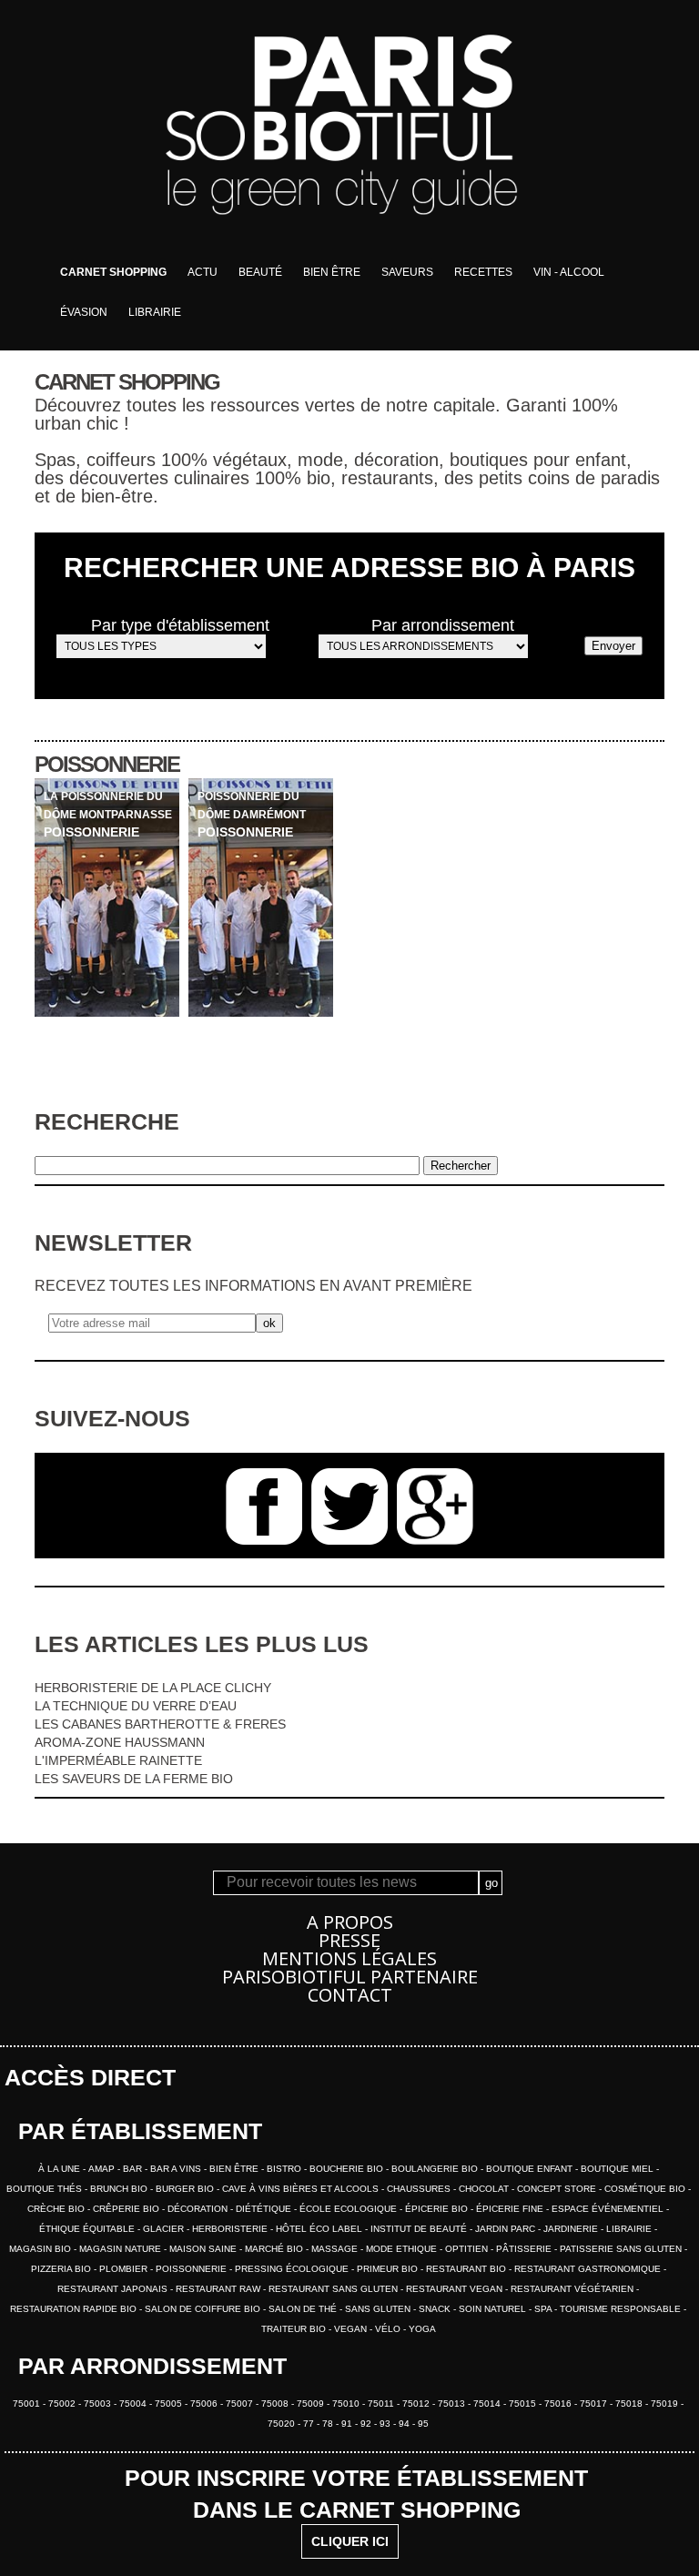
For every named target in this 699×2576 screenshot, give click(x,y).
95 (423, 2424)
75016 (559, 2404)
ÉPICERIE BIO (438, 2209)
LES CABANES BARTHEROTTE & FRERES (160, 1724)
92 (367, 2424)
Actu (203, 272)
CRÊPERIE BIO (127, 2209)
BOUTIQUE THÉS (46, 2189)
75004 (134, 2404)
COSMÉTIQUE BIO (646, 2189)
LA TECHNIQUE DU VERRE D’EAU (136, 1706)
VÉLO (389, 2329)
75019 (666, 2404)
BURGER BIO (186, 2189)
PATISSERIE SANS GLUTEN (622, 2249)
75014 (488, 2404)
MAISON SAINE (204, 2249)
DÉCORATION (199, 2209)
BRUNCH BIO (120, 2189)
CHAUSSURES (420, 2189)
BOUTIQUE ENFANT (531, 2169)
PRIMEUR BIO (389, 2269)
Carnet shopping (113, 272)
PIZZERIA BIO (62, 2269)
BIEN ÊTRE (235, 2169)
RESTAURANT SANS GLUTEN (334, 2289)
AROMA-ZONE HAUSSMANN (120, 1742)
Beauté (260, 272)
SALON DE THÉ (304, 2309)
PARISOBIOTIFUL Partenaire (350, 1977)
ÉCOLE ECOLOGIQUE (349, 2209)
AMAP (103, 2169)
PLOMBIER (125, 2269)
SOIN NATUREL (494, 2309)
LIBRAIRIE (630, 2229)
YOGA (422, 2329)
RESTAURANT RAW (219, 2289)
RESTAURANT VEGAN (456, 2289)
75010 (347, 2404)
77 (310, 2424)
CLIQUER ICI (350, 2541)
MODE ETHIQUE (403, 2249)
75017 (595, 2404)
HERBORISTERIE (231, 2229)
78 (329, 2424)
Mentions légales (349, 1958)
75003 (99, 2404)
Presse (349, 1940)
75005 (170, 2404)
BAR (134, 2169)
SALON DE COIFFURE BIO (204, 2309)
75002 (63, 2404)
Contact (350, 1995)
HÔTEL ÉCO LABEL (320, 2229)
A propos (350, 1922)
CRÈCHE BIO (57, 2209)
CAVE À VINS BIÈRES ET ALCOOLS (302, 2189)
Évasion (84, 312)
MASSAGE (336, 2249)
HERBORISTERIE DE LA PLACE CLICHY (153, 1688)
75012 (417, 2404)
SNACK (436, 2309)
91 (348, 2424)
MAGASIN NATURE (122, 2249)
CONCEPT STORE (558, 2189)
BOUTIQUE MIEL (618, 2169)
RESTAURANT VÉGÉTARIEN (573, 2289)
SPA (544, 2309)
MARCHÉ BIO (275, 2249)
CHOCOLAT (485, 2189)
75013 (453, 2404)
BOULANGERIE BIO (436, 2169)
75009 (312, 2404)
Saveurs (407, 272)
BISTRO (285, 2169)
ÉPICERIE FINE (511, 2209)
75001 (28, 2404)
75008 (276, 2404)
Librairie (155, 312)
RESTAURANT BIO (467, 2269)
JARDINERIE (572, 2229)
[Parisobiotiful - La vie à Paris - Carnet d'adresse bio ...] (349, 248)
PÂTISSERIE (525, 2249)
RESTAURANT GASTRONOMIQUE (589, 2269)
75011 (382, 2404)
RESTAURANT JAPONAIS (114, 2289)
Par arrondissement (443, 625)
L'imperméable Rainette (118, 1760)
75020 (283, 2424)
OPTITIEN (468, 2249)
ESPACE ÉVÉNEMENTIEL (609, 2209)
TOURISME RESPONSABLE (622, 2309)
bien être (332, 272)
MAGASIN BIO (41, 2249)
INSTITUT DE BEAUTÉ (420, 2229)
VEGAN (352, 2329)
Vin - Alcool (569, 272)
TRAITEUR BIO (295, 2329)
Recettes (483, 272)
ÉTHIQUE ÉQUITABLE (88, 2229)
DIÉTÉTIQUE (265, 2209)
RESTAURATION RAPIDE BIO (75, 2309)
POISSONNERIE (192, 2269)
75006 (205, 2404)
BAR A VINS (177, 2169)
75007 (241, 2404)
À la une (61, 2169)
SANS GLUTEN (379, 2309)
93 (386, 2424)
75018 (630, 2404)
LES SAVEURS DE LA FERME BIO (134, 1779)
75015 (524, 2404)
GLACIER (165, 2229)
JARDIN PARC (507, 2229)
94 (405, 2424)
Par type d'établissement (180, 625)
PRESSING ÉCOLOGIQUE (293, 2269)
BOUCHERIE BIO (348, 2169)
